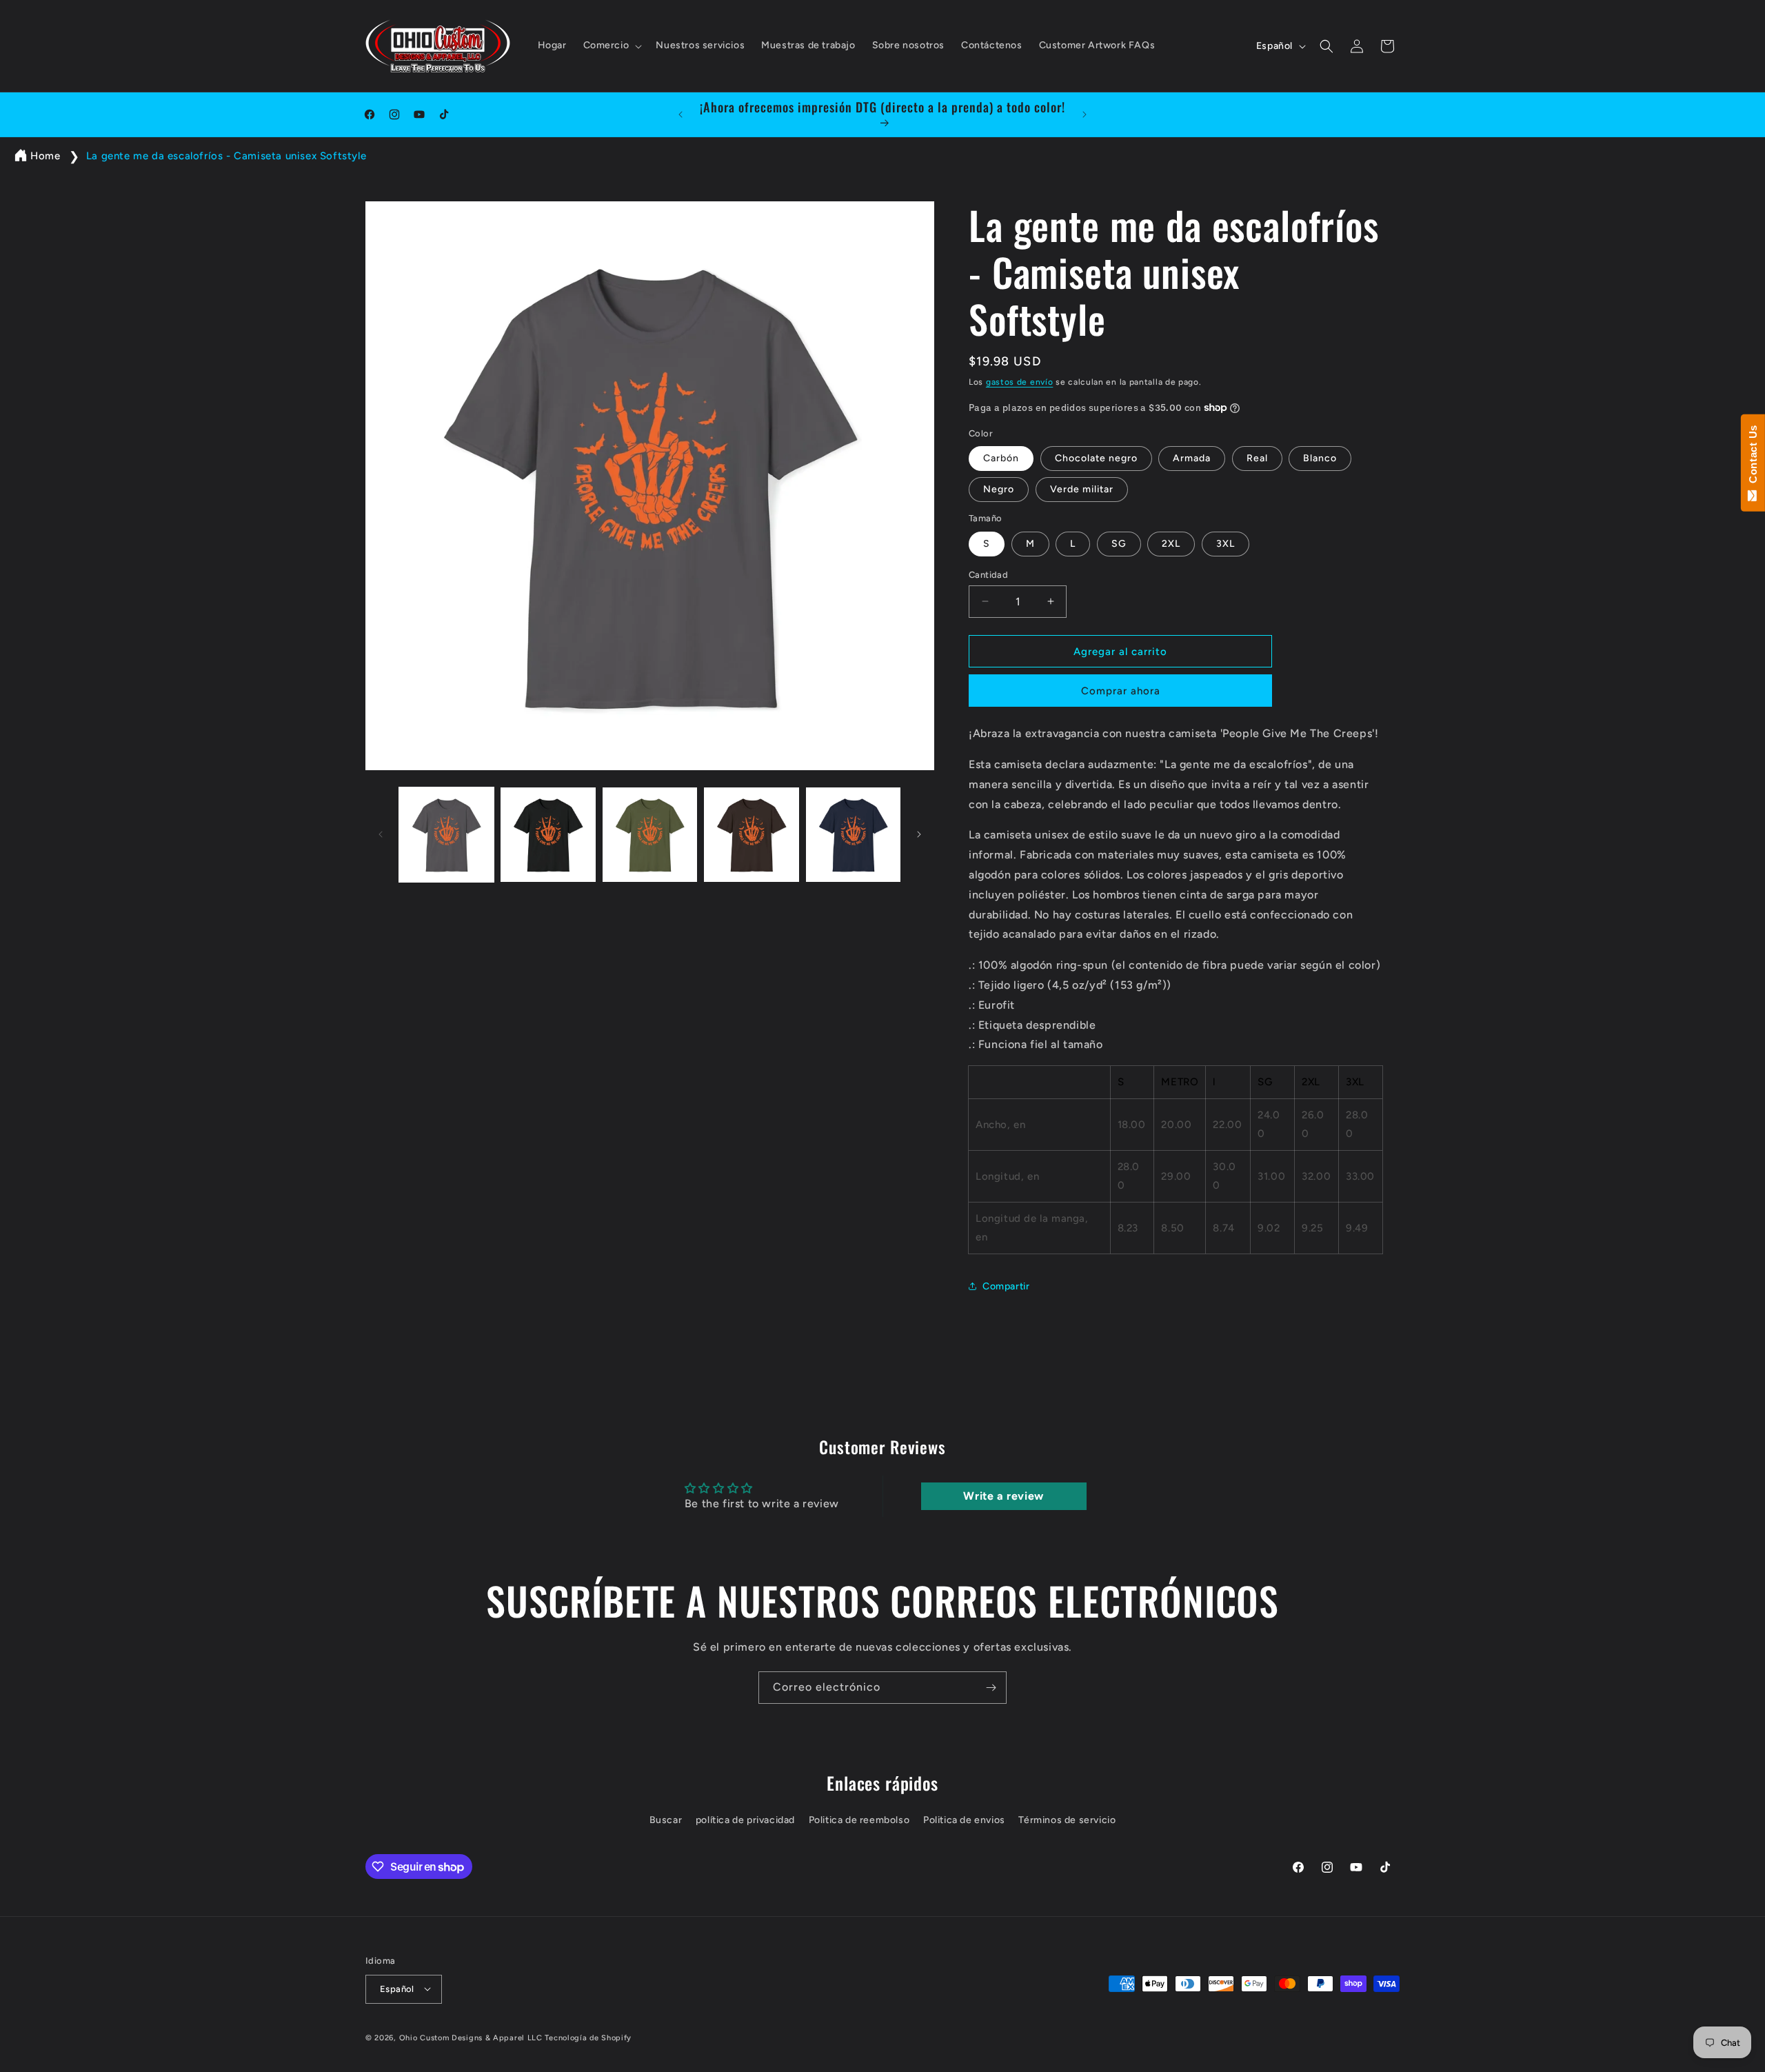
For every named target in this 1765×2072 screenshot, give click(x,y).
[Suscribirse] (991, 1688)
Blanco (1320, 458)
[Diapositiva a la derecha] (919, 834)
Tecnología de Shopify (588, 2037)
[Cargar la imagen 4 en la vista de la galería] (751, 835)
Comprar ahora (1121, 691)
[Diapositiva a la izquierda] (381, 834)
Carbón (1001, 458)
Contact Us (1753, 457)
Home (45, 156)
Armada (1192, 458)
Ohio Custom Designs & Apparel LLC (471, 2037)
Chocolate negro (1096, 458)
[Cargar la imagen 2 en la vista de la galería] (548, 835)
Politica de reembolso (859, 1820)
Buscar (666, 1820)
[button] (612, 46)
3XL (1226, 543)
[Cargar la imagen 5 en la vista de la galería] (853, 835)
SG (1119, 543)
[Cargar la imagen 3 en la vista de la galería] (650, 835)
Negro (999, 489)
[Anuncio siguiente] (1085, 114)
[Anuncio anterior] (680, 114)
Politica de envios (964, 1820)
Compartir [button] (1006, 1286)
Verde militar (1082, 489)
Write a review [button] (1003, 1495)
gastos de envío (1020, 382)
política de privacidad (745, 1820)
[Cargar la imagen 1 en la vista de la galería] (446, 835)
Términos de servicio (1067, 1820)
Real (1257, 458)
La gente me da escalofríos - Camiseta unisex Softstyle (226, 156)
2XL (1171, 543)
